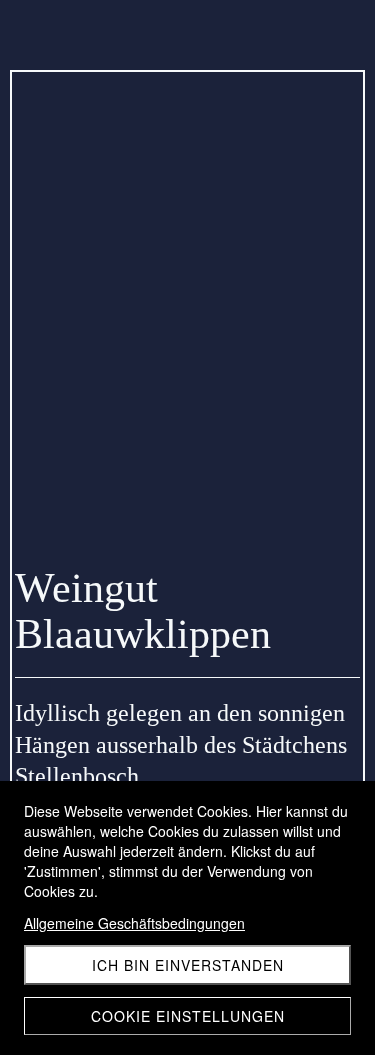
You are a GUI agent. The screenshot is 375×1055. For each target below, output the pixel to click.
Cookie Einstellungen (188, 1016)
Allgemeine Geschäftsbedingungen (134, 923)
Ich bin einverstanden (188, 965)
